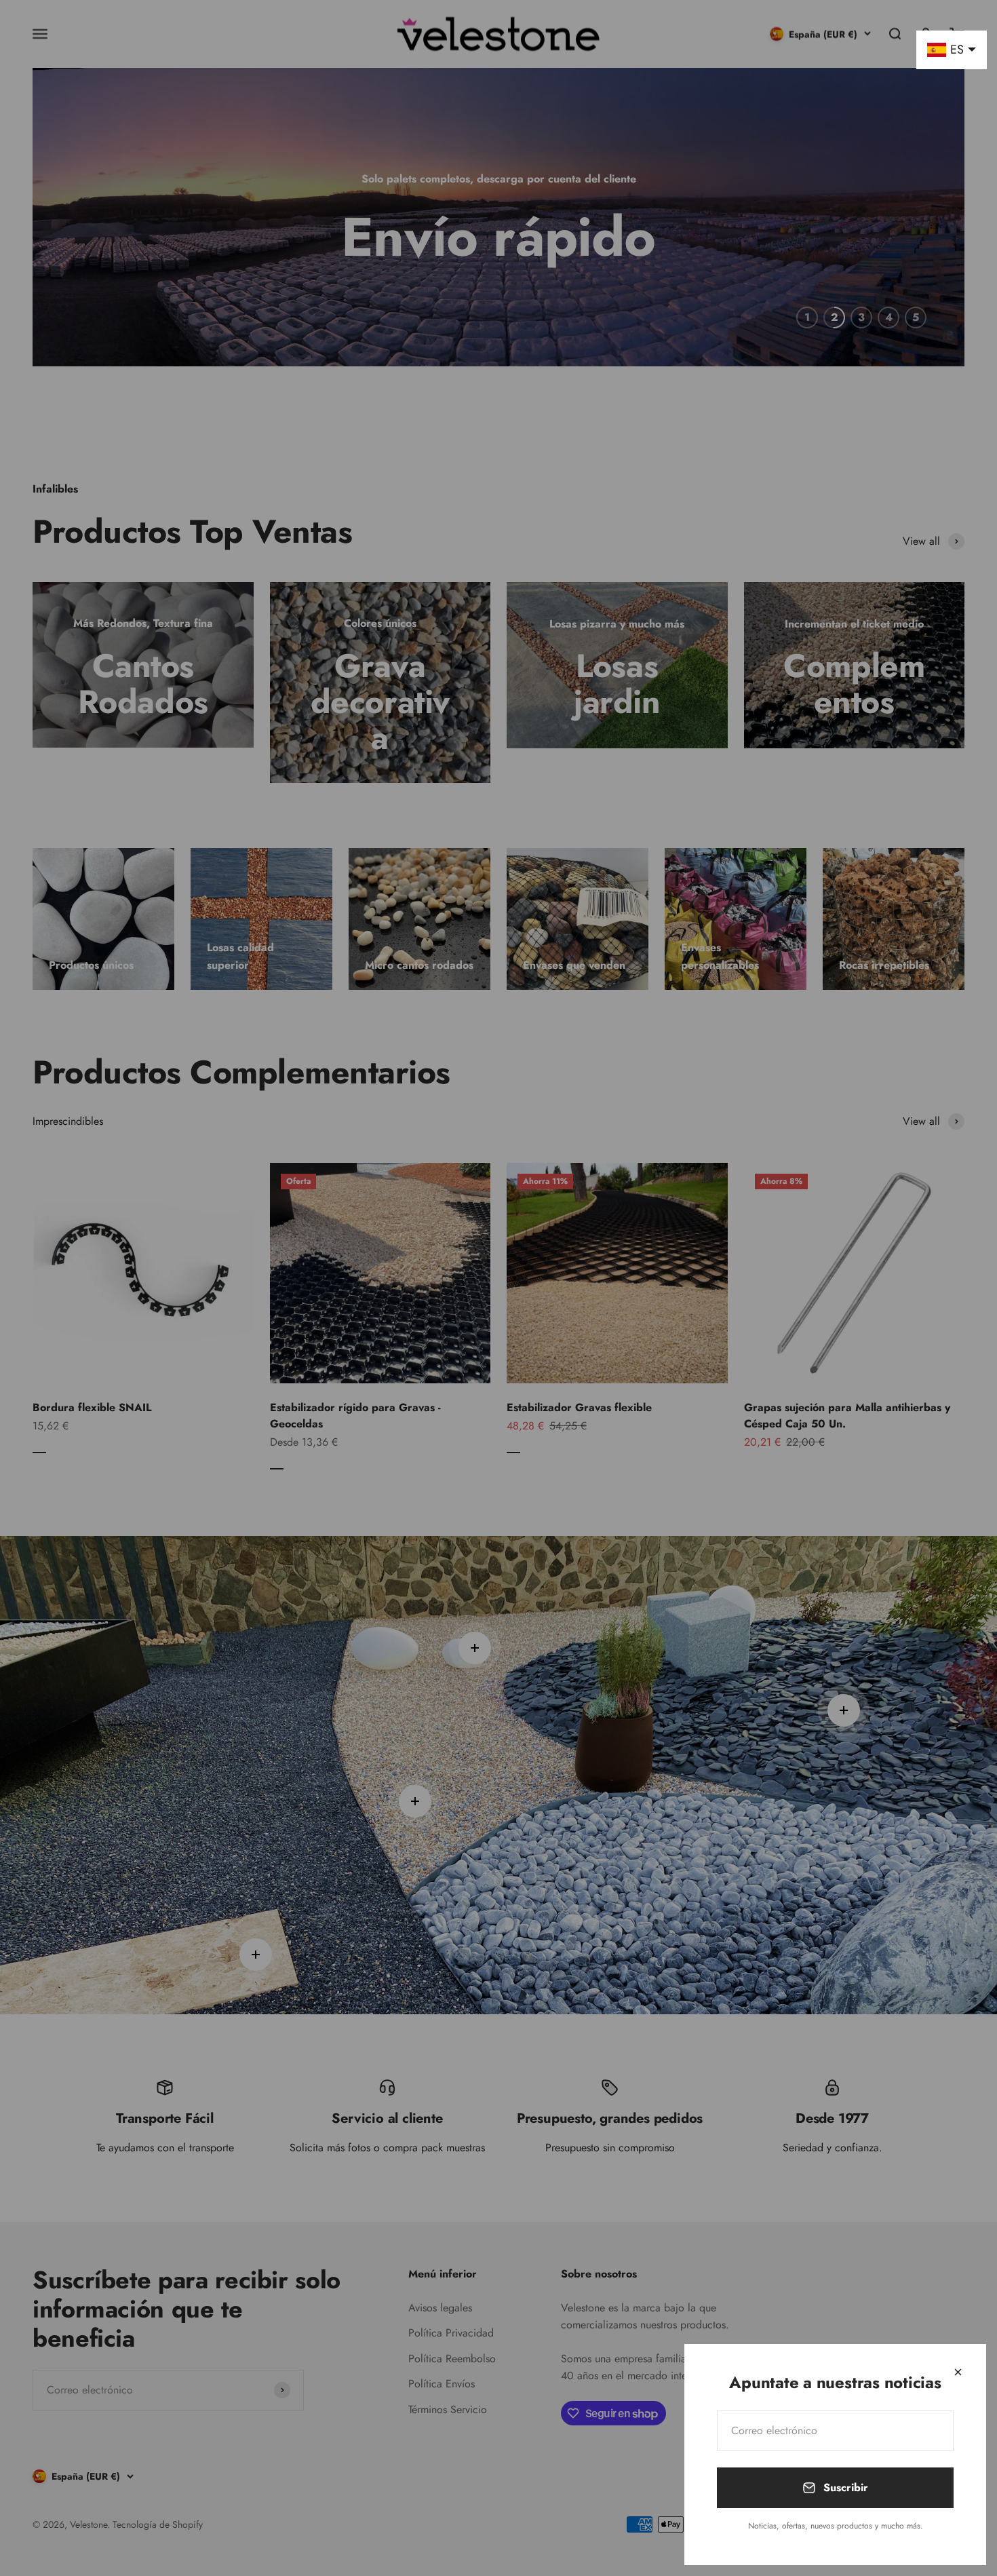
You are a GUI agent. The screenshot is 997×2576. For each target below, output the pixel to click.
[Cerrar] (958, 2372)
